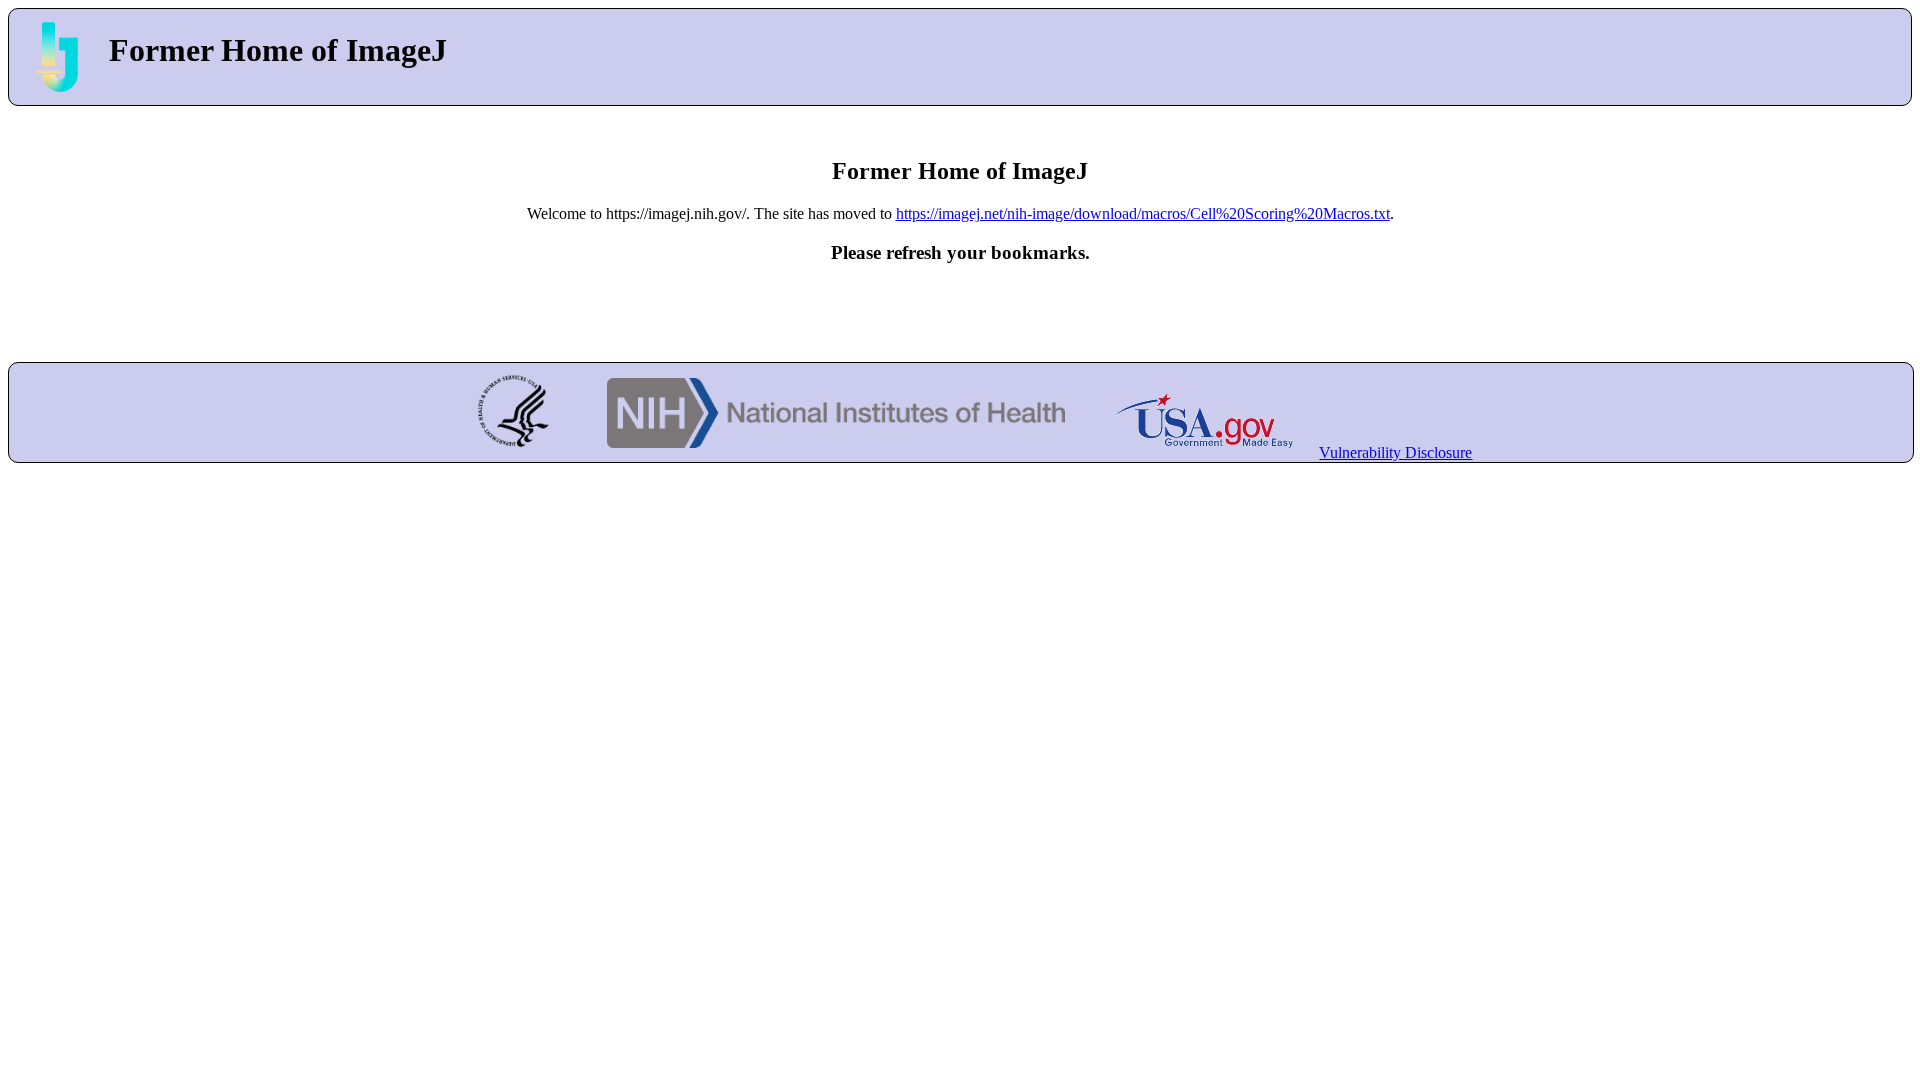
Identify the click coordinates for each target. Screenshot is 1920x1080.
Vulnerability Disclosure (1395, 452)
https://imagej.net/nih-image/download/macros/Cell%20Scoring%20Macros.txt (1143, 213)
